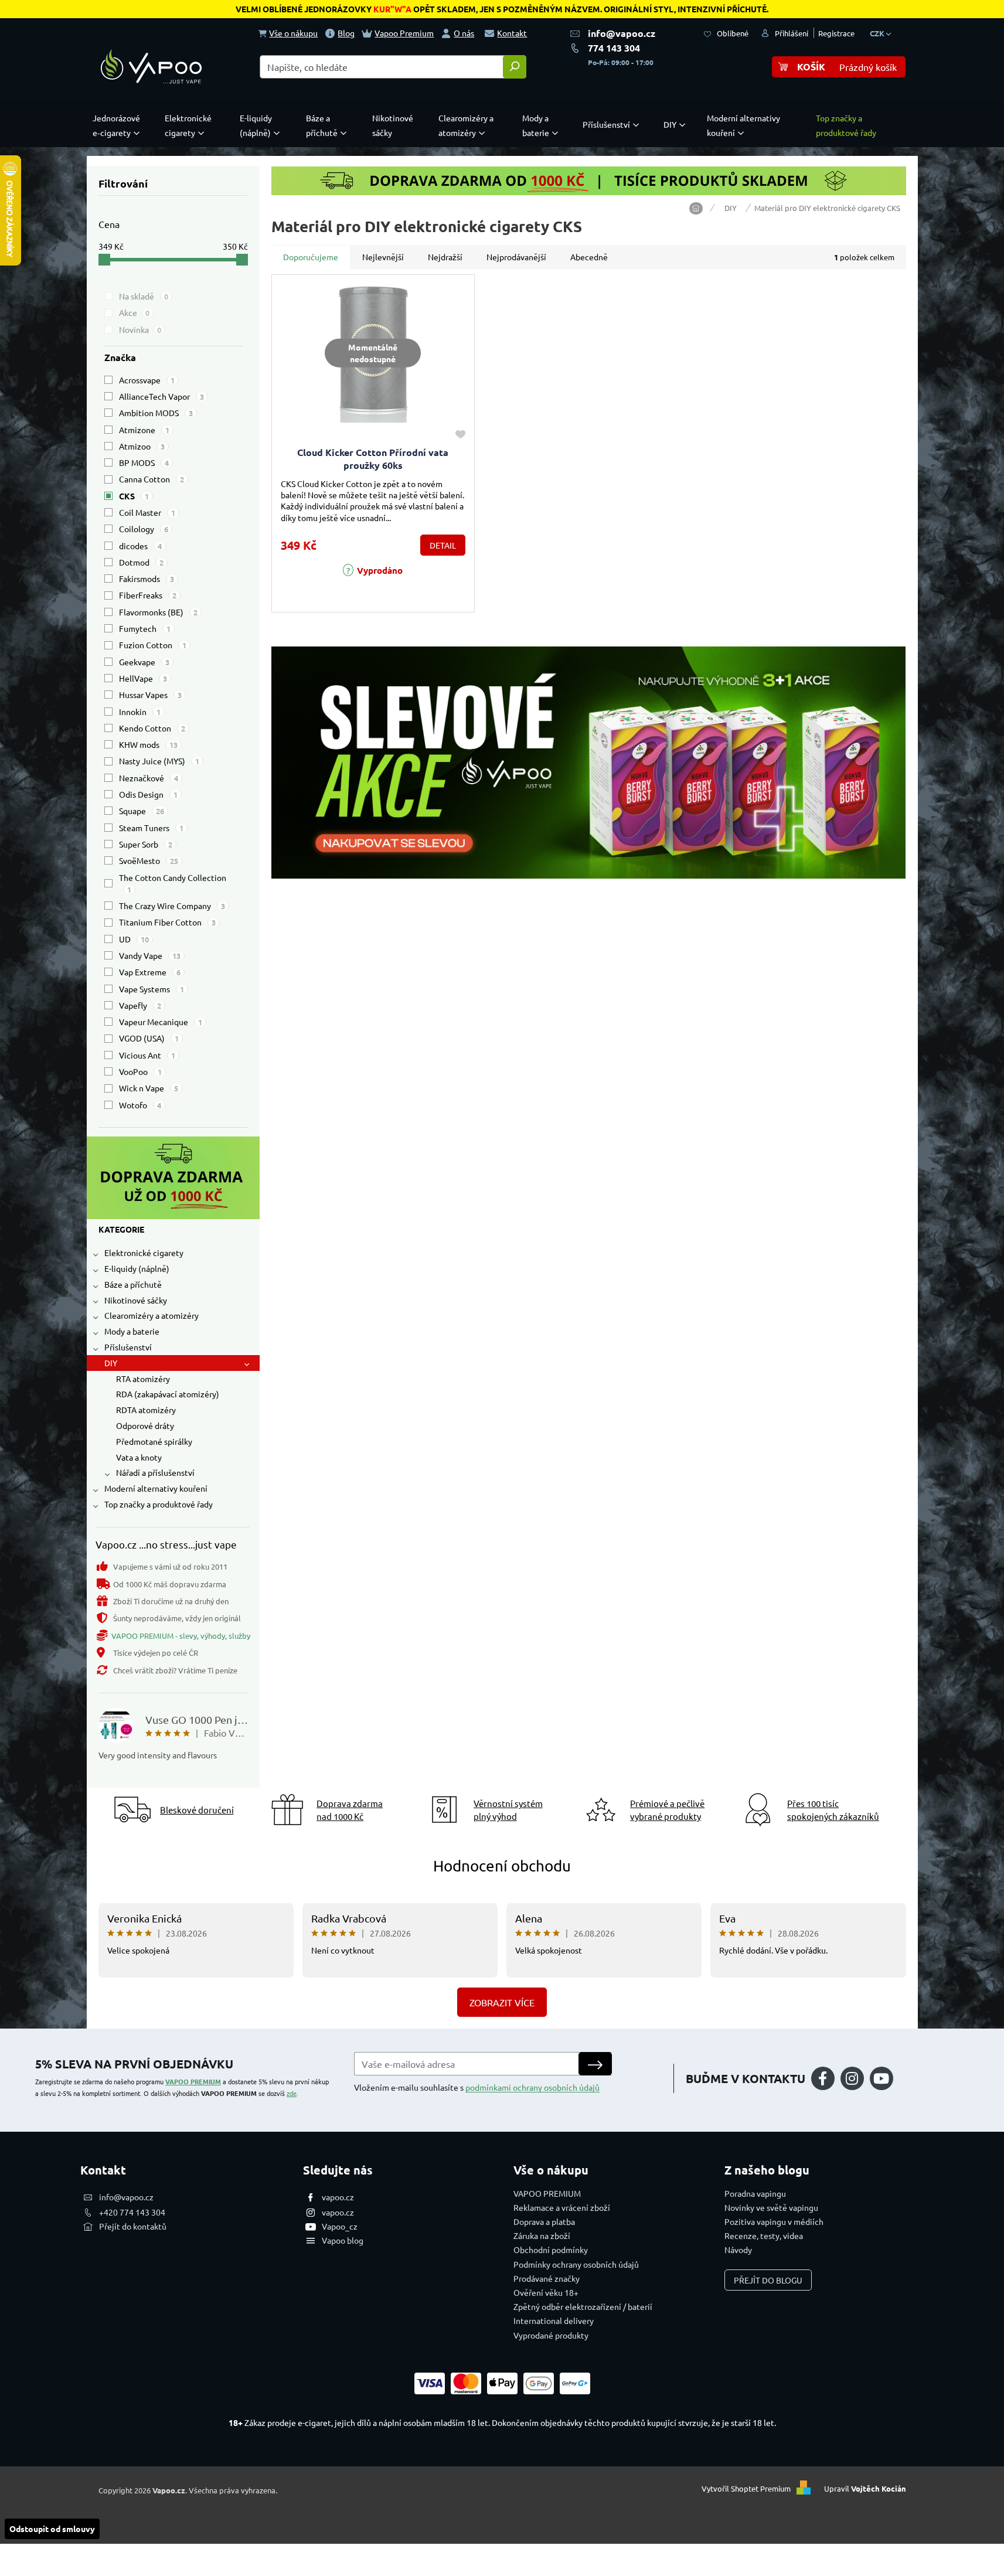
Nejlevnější (383, 257)
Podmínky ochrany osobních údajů (576, 2264)
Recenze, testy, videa (764, 2235)
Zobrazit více (502, 2002)
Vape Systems (152, 989)
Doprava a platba (544, 2221)
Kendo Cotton (152, 728)
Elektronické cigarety (144, 1253)
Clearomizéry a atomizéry (152, 1315)
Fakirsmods (147, 579)
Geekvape (144, 662)
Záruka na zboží (542, 2235)
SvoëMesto (149, 860)
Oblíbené (733, 33)
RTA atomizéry (143, 1379)
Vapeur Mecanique (161, 1022)
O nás (464, 33)
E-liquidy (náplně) (137, 1268)
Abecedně (589, 257)
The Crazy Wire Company (172, 906)
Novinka (140, 329)
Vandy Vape (150, 955)
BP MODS (144, 462)
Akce (134, 312)
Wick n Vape (149, 1088)
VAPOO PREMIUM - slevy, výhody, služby (181, 1636)
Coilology (144, 529)
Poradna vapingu (755, 2193)
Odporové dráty (145, 1425)
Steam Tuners (151, 828)
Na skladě (144, 296)
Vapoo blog (343, 2240)
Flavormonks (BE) (158, 612)
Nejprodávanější (516, 257)
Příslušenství (128, 1347)
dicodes (140, 546)
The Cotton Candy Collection (173, 883)
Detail (443, 545)
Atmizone (144, 430)
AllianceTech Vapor (161, 396)
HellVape (143, 678)
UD (134, 939)
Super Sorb (146, 844)
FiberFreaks (148, 595)
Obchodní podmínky (551, 2250)
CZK (878, 33)
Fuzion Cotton (153, 645)
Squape (142, 811)
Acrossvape (147, 380)
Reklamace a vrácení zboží (562, 2207)
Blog (346, 33)
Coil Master (147, 512)
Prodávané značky (547, 2278)
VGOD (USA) (149, 1038)
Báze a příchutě (133, 1284)
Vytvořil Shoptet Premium (746, 2489)
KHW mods (148, 744)
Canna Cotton (152, 479)
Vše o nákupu (293, 33)
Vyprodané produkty (551, 2335)
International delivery (554, 2320)
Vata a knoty (139, 1457)
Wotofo (140, 1105)
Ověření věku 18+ (546, 2292)
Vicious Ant (147, 1055)
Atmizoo (142, 446)
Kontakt (512, 33)
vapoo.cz (338, 2197)
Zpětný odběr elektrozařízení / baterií (583, 2306)
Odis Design (148, 794)
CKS (134, 496)
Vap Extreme (150, 972)
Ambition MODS (156, 413)
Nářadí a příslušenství (155, 1472)
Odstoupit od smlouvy (52, 2529)
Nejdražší (445, 257)
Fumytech (145, 628)
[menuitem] (119, 125)
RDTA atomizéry (146, 1410)
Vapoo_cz (340, 2226)
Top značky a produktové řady (159, 1504)
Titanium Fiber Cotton (167, 922)
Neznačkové (149, 778)
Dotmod (141, 562)
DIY (111, 1363)
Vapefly (140, 1005)
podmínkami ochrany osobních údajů (532, 2087)
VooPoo (140, 1071)
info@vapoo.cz (622, 33)
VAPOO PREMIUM (193, 2081)
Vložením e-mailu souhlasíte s (477, 2087)
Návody (738, 2250)
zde (292, 2093)
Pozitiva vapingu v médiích (774, 2221)
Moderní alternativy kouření (156, 1488)
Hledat (515, 67)
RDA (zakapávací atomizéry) (168, 1394)
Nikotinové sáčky (136, 1300)
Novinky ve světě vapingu (771, 2207)
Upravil (865, 2489)
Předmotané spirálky (154, 1441)
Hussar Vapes (150, 695)
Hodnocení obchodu (502, 1866)
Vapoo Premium (404, 33)
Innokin (140, 712)
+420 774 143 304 (132, 2212)
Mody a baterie (132, 1331)
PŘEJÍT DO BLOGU (768, 2280)
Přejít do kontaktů (133, 2226)
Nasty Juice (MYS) (159, 761)
